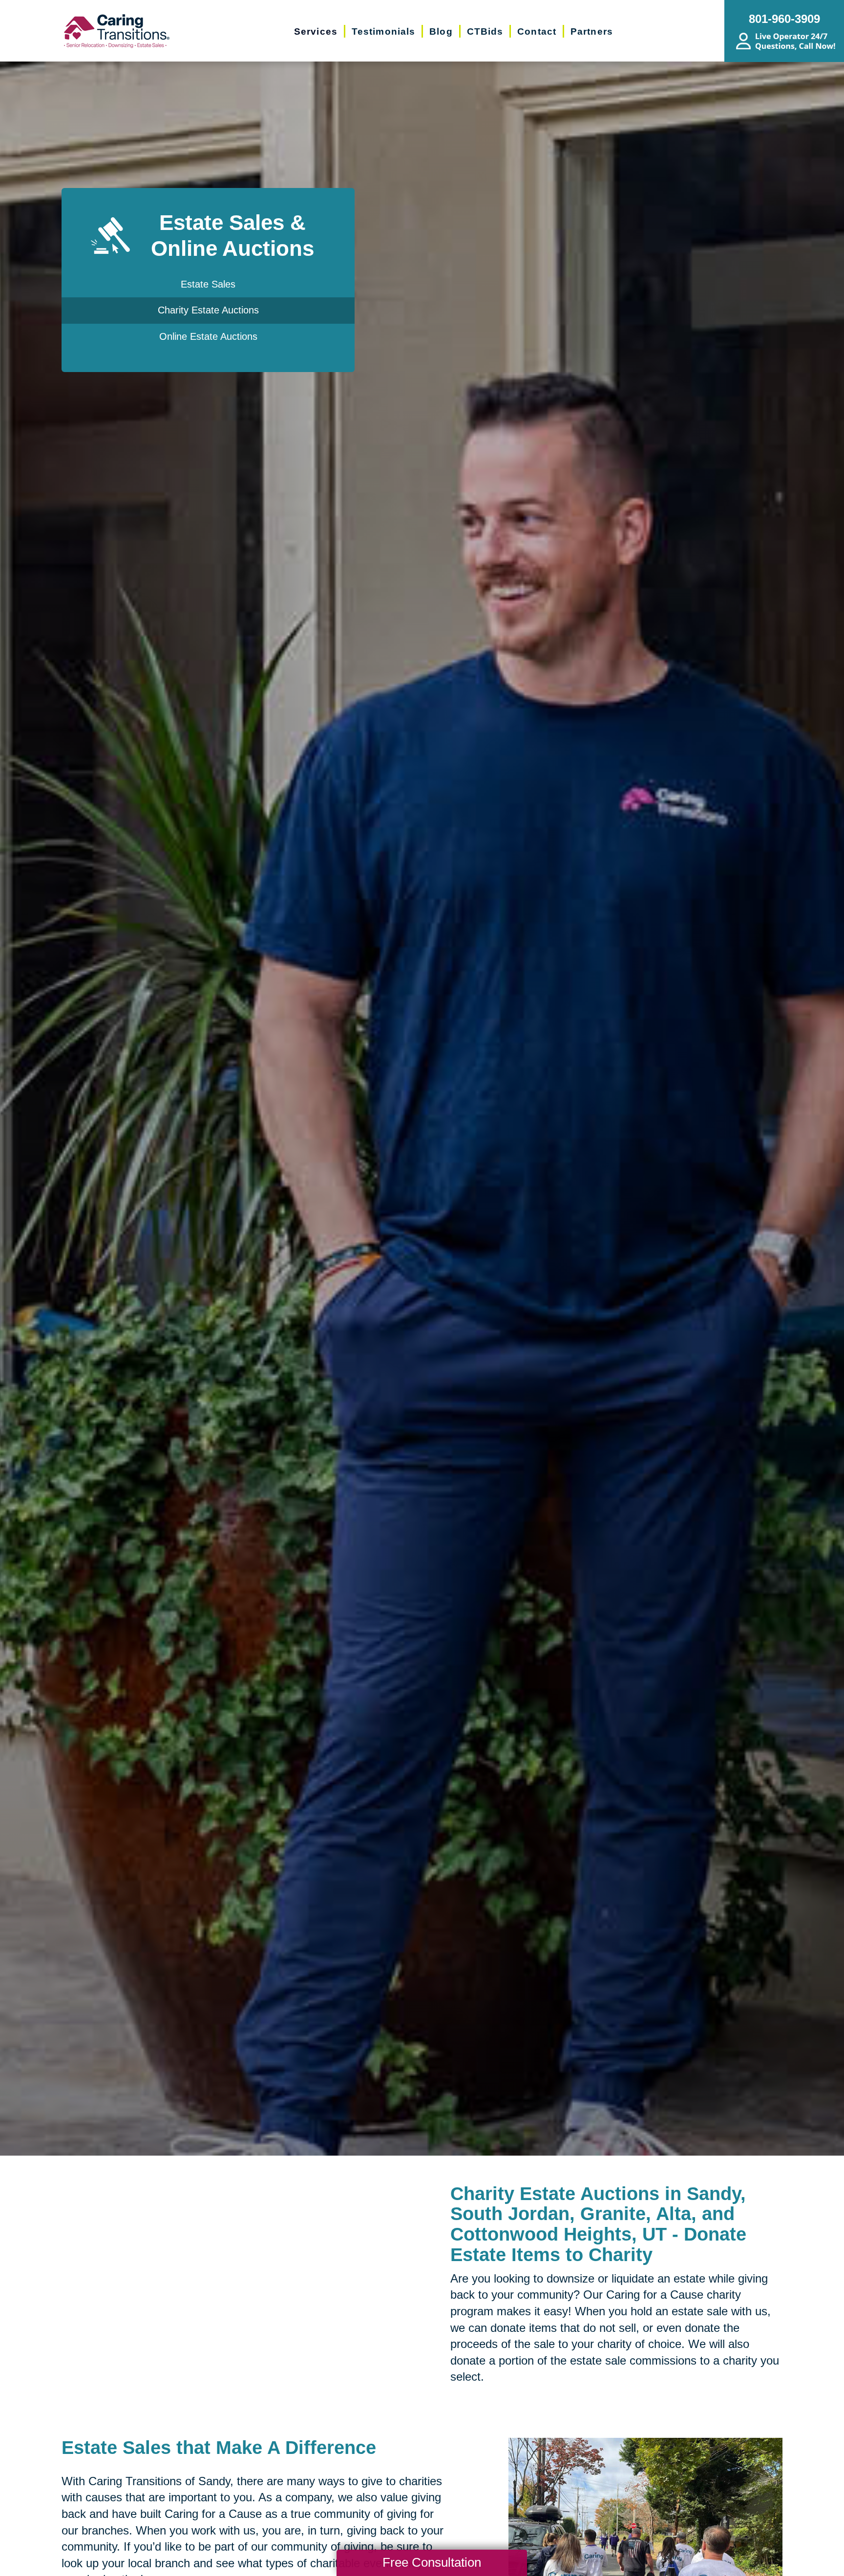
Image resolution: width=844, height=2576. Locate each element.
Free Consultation (432, 2562)
